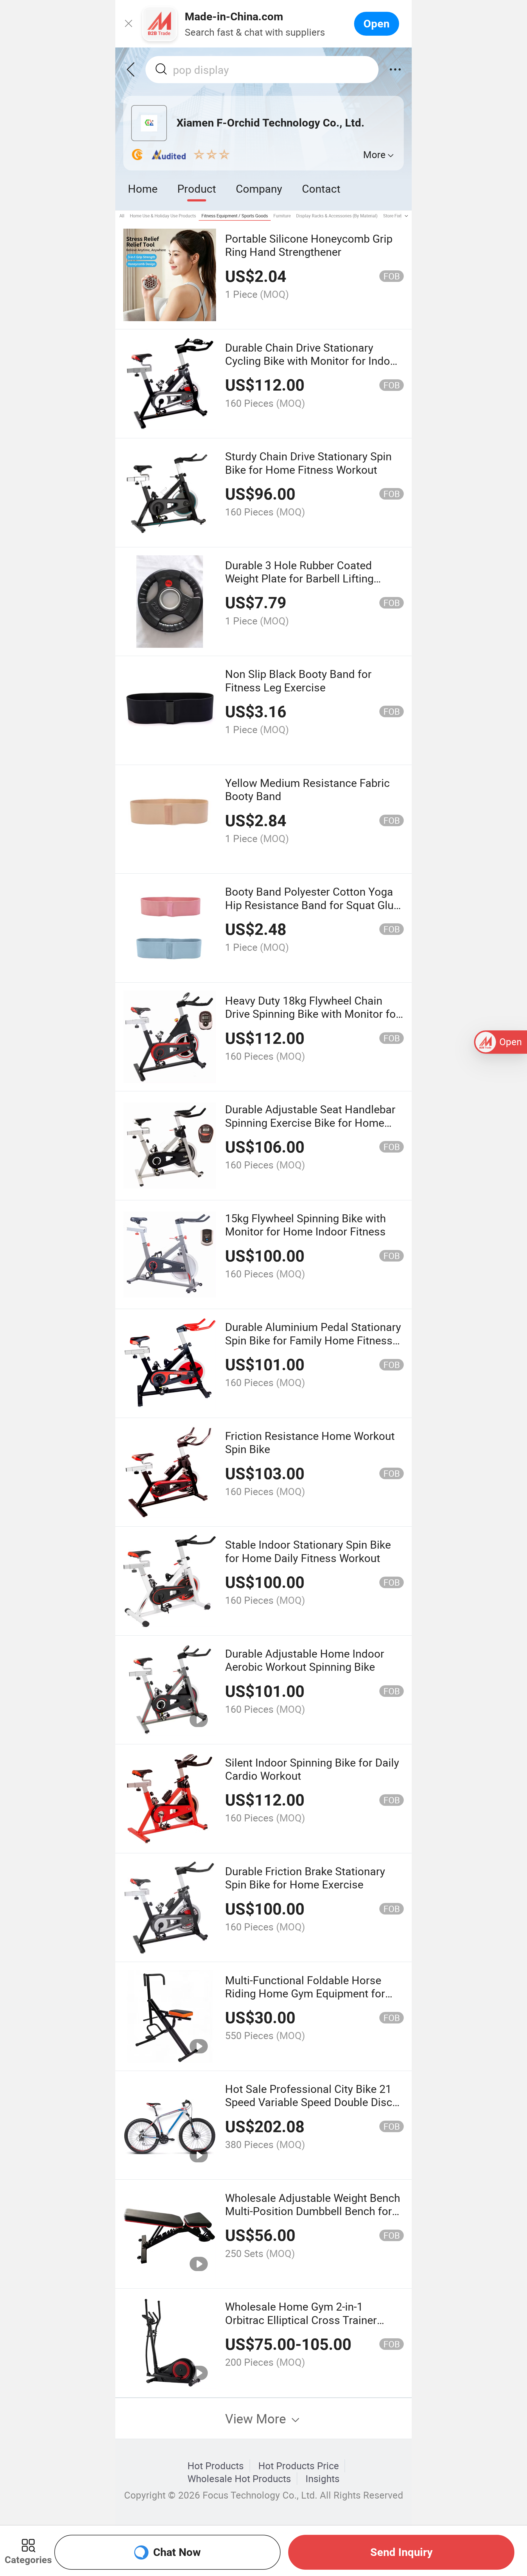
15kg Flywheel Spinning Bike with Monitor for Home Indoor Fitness (305, 1225)
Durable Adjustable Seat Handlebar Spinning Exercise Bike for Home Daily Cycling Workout (310, 1122)
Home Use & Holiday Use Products (163, 216)
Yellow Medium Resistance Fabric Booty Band (307, 789)
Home (143, 188)
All (122, 216)
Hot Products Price (299, 2466)
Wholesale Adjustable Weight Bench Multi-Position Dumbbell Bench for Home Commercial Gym (313, 2211)
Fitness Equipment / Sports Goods (235, 216)
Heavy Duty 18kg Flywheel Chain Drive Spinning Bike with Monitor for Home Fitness (312, 1014)
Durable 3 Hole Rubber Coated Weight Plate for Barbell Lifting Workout (299, 578)
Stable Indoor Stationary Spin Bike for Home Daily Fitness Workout (308, 1551)
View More (257, 2418)
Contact (321, 188)
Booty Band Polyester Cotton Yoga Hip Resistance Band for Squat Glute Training (314, 905)
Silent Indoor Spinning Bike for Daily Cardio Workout (312, 1769)
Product (197, 188)
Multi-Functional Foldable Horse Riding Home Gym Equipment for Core (305, 1993)
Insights (323, 2479)
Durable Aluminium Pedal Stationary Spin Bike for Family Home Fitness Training (313, 1340)
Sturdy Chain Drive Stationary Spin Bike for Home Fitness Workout (308, 463)
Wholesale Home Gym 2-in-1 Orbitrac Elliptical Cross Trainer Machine (301, 2320)
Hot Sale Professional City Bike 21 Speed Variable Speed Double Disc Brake (309, 2102)
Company (259, 188)
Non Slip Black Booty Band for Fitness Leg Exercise (298, 680)
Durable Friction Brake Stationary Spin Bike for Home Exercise (305, 1878)
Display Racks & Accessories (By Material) (337, 216)
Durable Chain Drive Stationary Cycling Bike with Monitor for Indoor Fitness (313, 361)
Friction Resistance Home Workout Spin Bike (310, 1442)
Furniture (282, 216)
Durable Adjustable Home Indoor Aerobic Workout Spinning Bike (305, 1660)
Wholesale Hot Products (239, 2479)
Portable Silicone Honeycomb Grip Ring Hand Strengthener (309, 245)
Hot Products (216, 2466)
